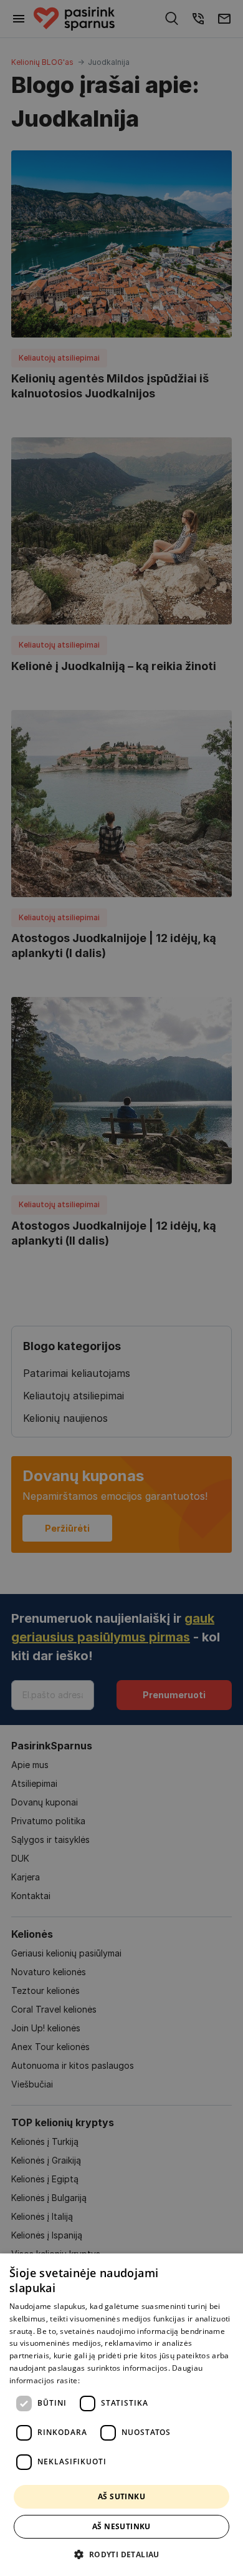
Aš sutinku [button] (121, 2496)
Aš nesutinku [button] (121, 2526)
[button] (121, 2554)
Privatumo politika (114, 2380)
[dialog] (121, 2415)
